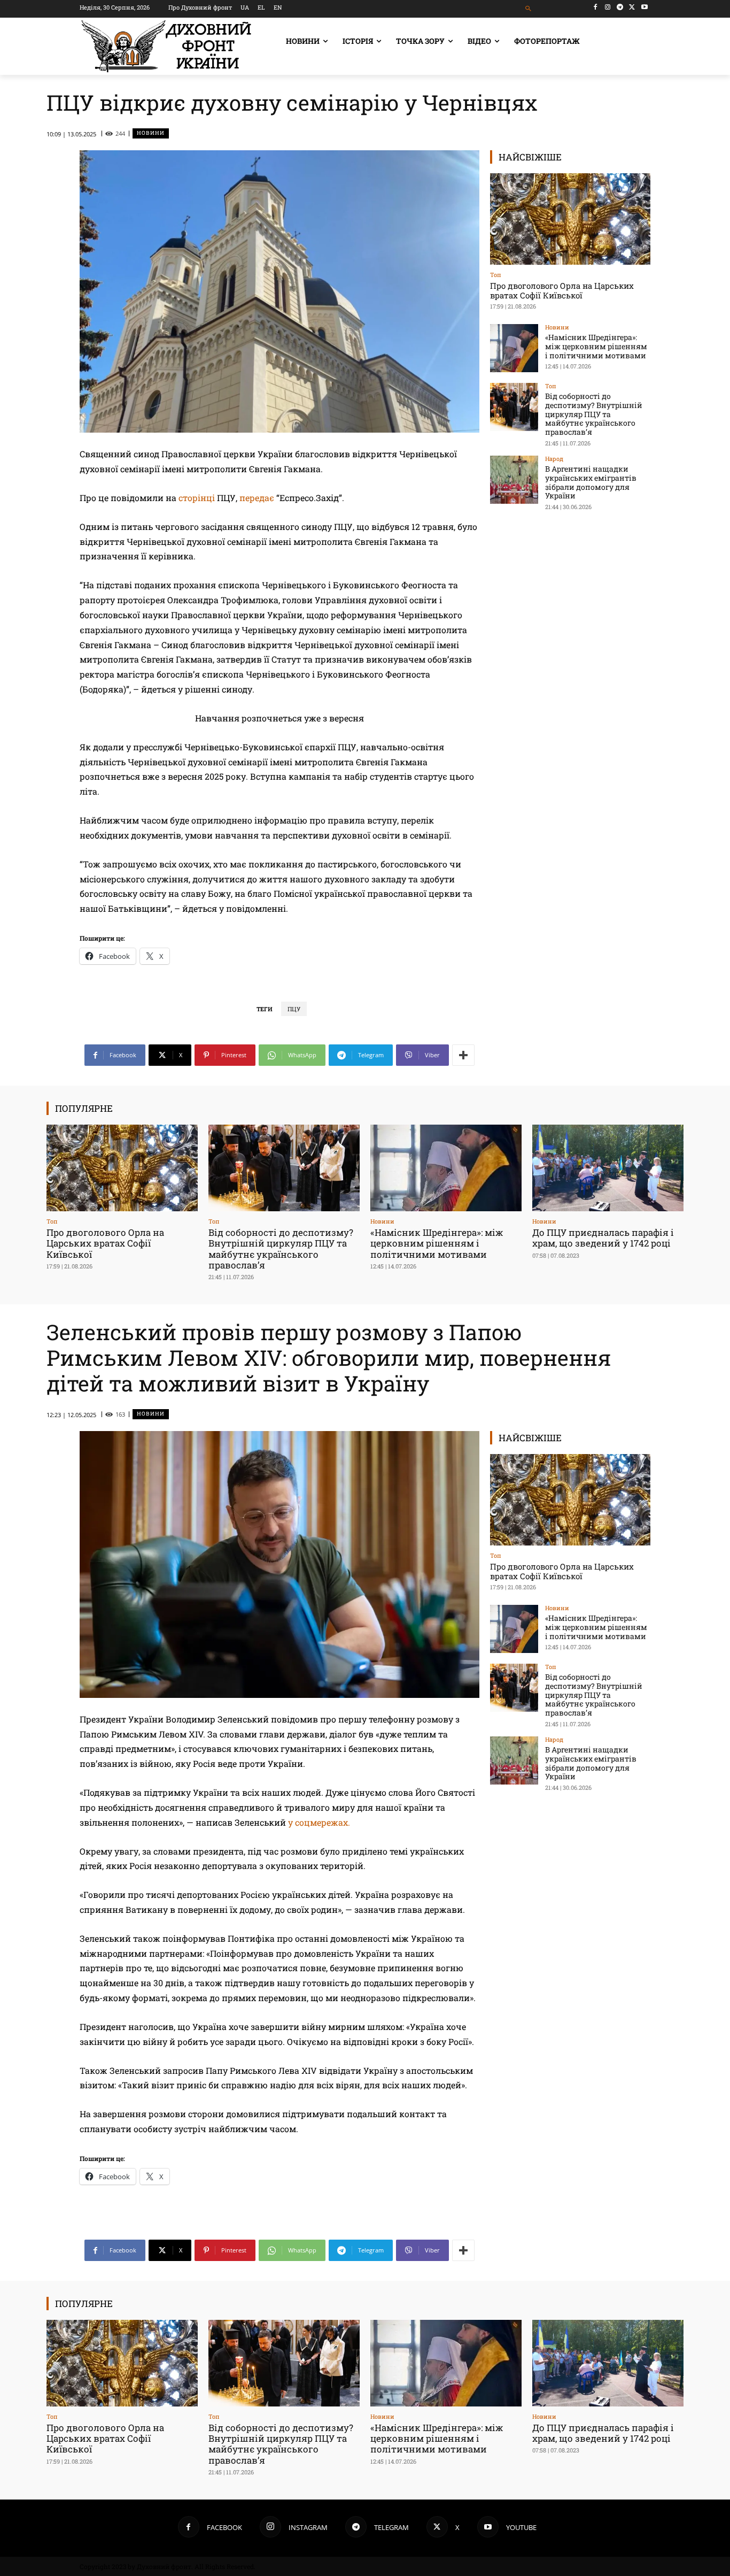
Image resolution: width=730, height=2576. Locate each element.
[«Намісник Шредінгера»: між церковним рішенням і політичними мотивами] (514, 348)
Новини (151, 133)
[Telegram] (620, 7)
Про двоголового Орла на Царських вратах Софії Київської (562, 290)
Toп (496, 275)
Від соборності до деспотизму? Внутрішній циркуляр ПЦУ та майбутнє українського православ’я (594, 414)
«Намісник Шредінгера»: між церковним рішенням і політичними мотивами (596, 346)
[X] (632, 7)
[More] (463, 1055)
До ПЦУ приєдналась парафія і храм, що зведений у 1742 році (603, 1238)
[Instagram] (608, 7)
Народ (554, 459)
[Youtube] (644, 7)
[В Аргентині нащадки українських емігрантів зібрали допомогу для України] (514, 480)
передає (257, 498)
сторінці (197, 498)
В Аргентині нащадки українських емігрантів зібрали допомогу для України (591, 482)
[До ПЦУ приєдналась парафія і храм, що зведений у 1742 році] (608, 1168)
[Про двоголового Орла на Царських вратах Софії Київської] (570, 219)
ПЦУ (294, 1009)
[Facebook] (596, 7)
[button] (529, 9)
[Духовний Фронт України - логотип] (166, 46)
